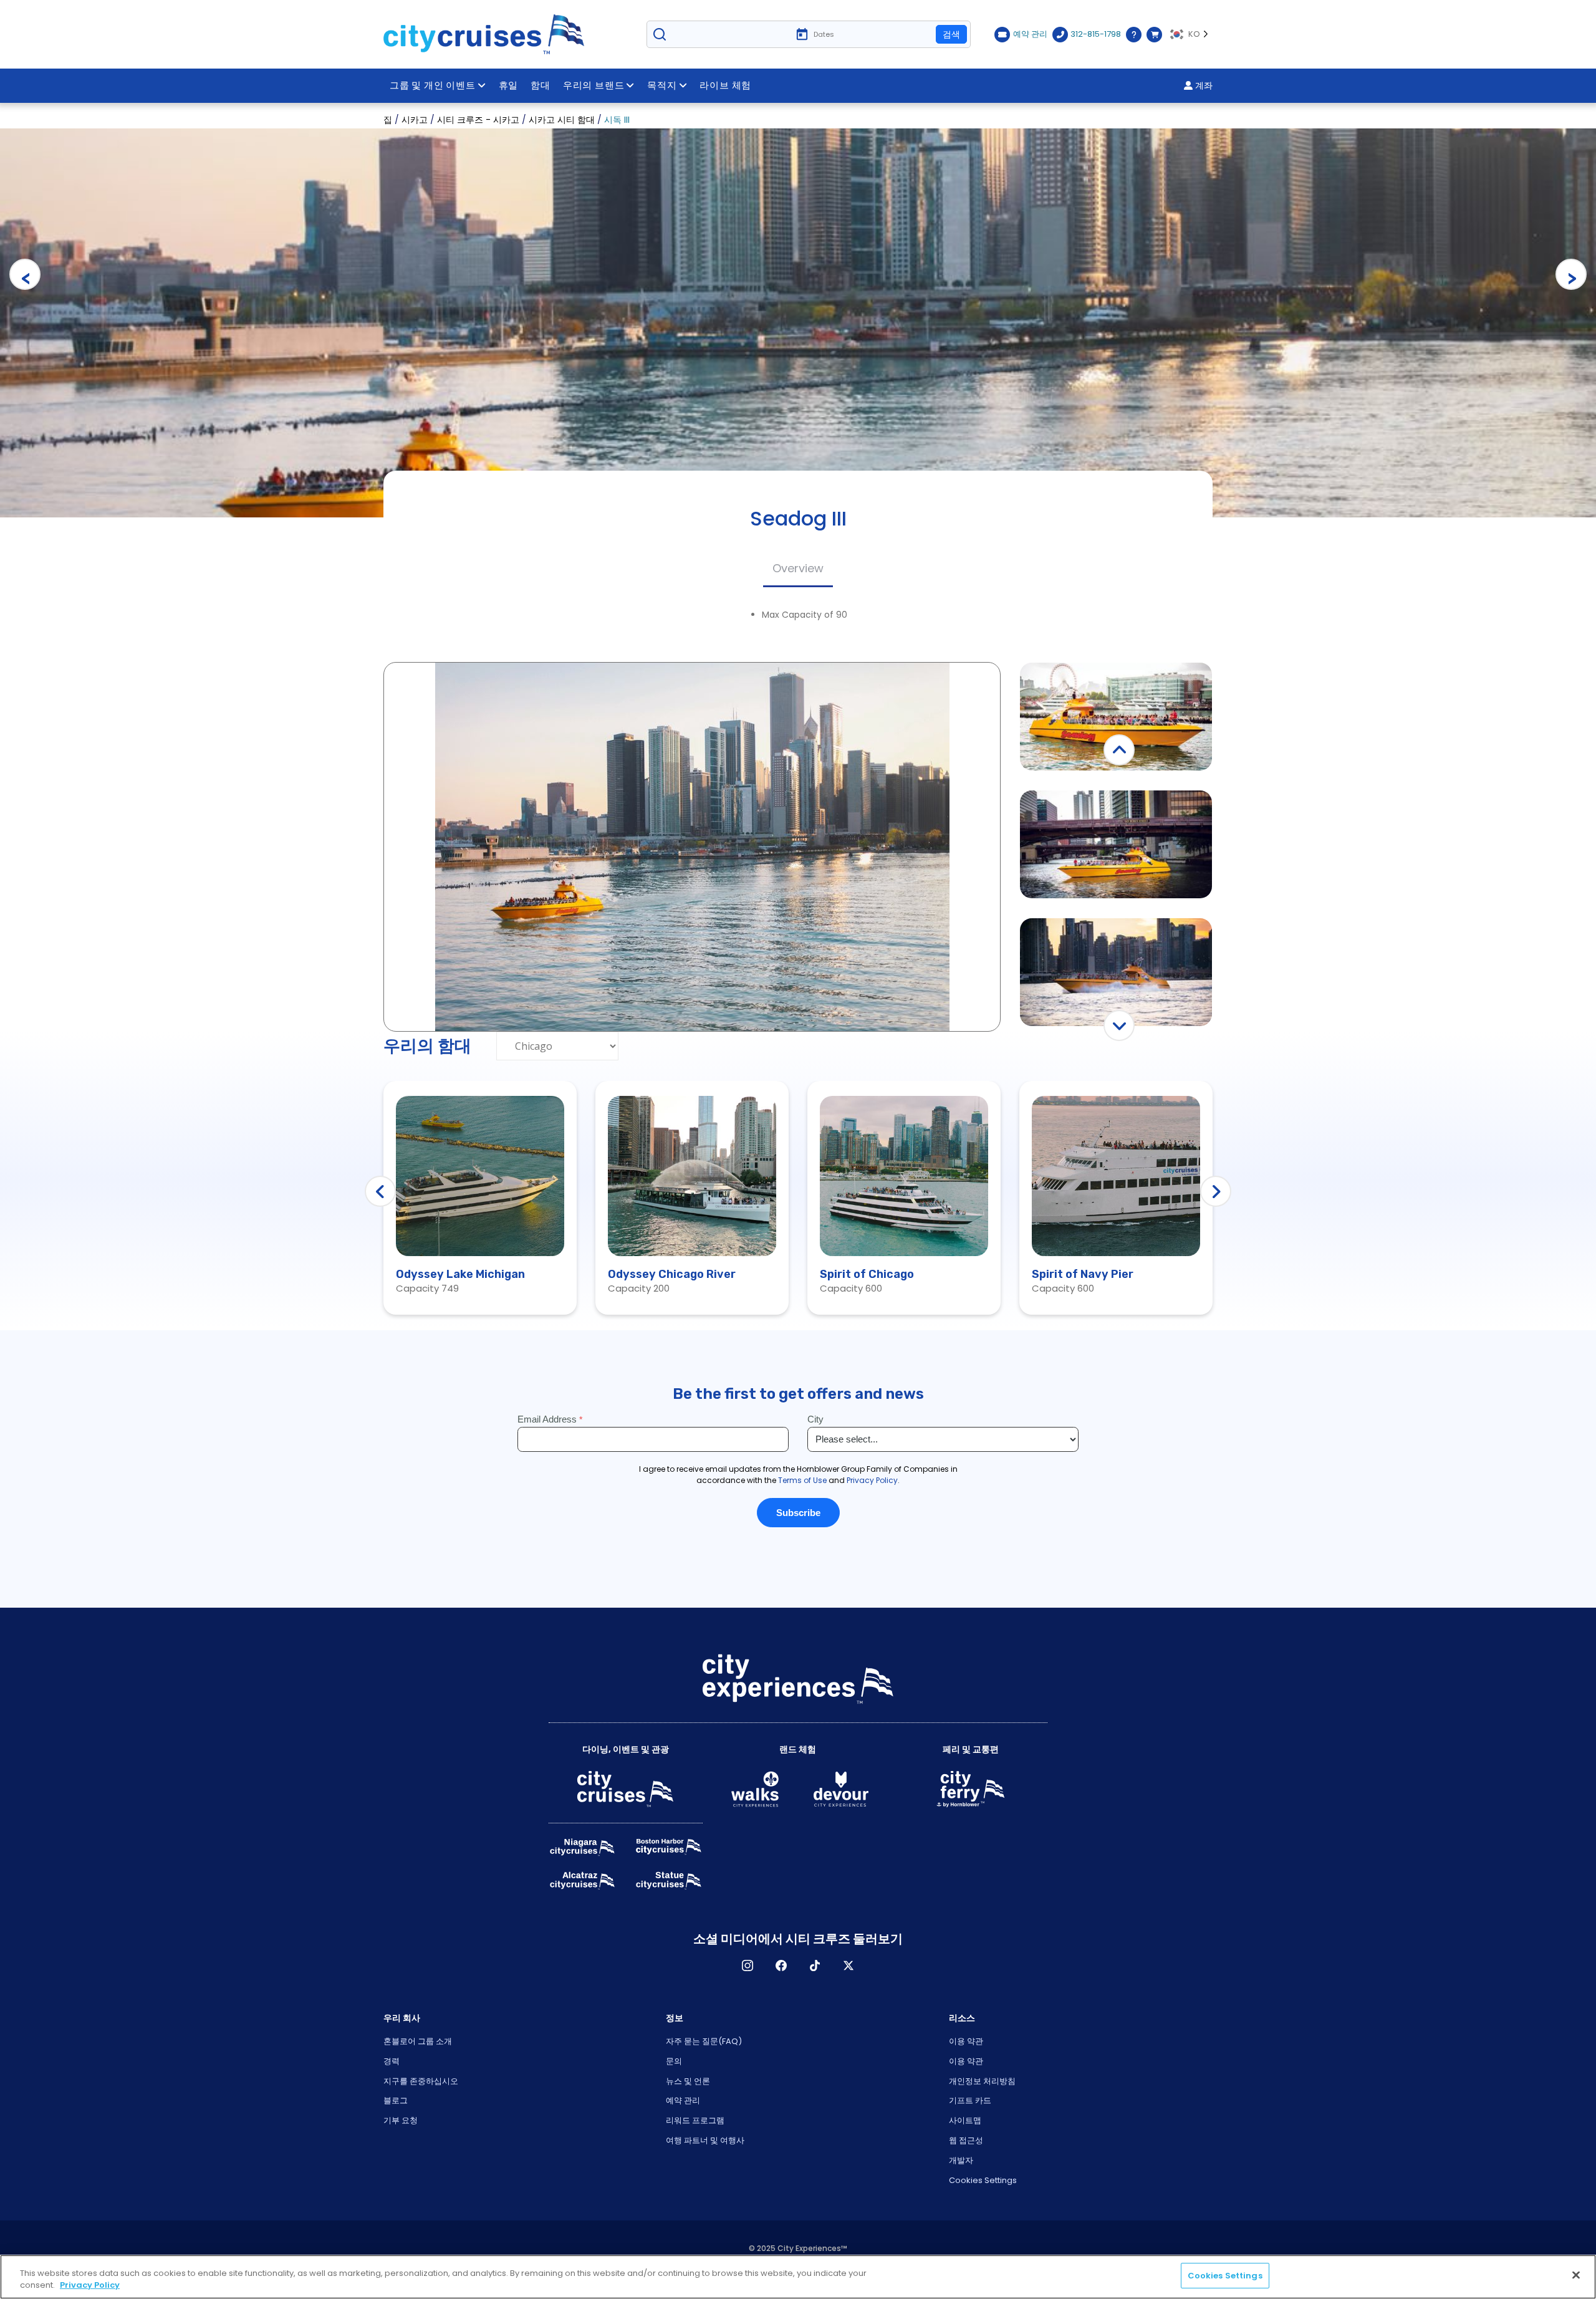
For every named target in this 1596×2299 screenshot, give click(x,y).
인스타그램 (748, 1965)
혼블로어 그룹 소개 (418, 2041)
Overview (798, 568)
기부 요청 (401, 2120)
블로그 (396, 2100)
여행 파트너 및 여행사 (705, 2140)
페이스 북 (781, 1965)
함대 (541, 85)
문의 (674, 2061)
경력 (392, 2061)
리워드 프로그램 (695, 2120)
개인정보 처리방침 (982, 2081)
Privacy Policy (90, 2286)
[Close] (1576, 2275)
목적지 (662, 85)
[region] (798, 2277)
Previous (25, 274)
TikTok (815, 1965)
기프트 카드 (970, 2100)
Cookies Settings (983, 2180)
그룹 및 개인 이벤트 (433, 85)
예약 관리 (683, 2100)
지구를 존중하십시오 (421, 2081)
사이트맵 (965, 2120)
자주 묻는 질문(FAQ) (704, 2041)
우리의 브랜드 (594, 85)
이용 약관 (966, 2041)
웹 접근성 (966, 2140)
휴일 (509, 85)
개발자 (961, 2160)
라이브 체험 (725, 85)
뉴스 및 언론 (688, 2081)
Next (1571, 274)
